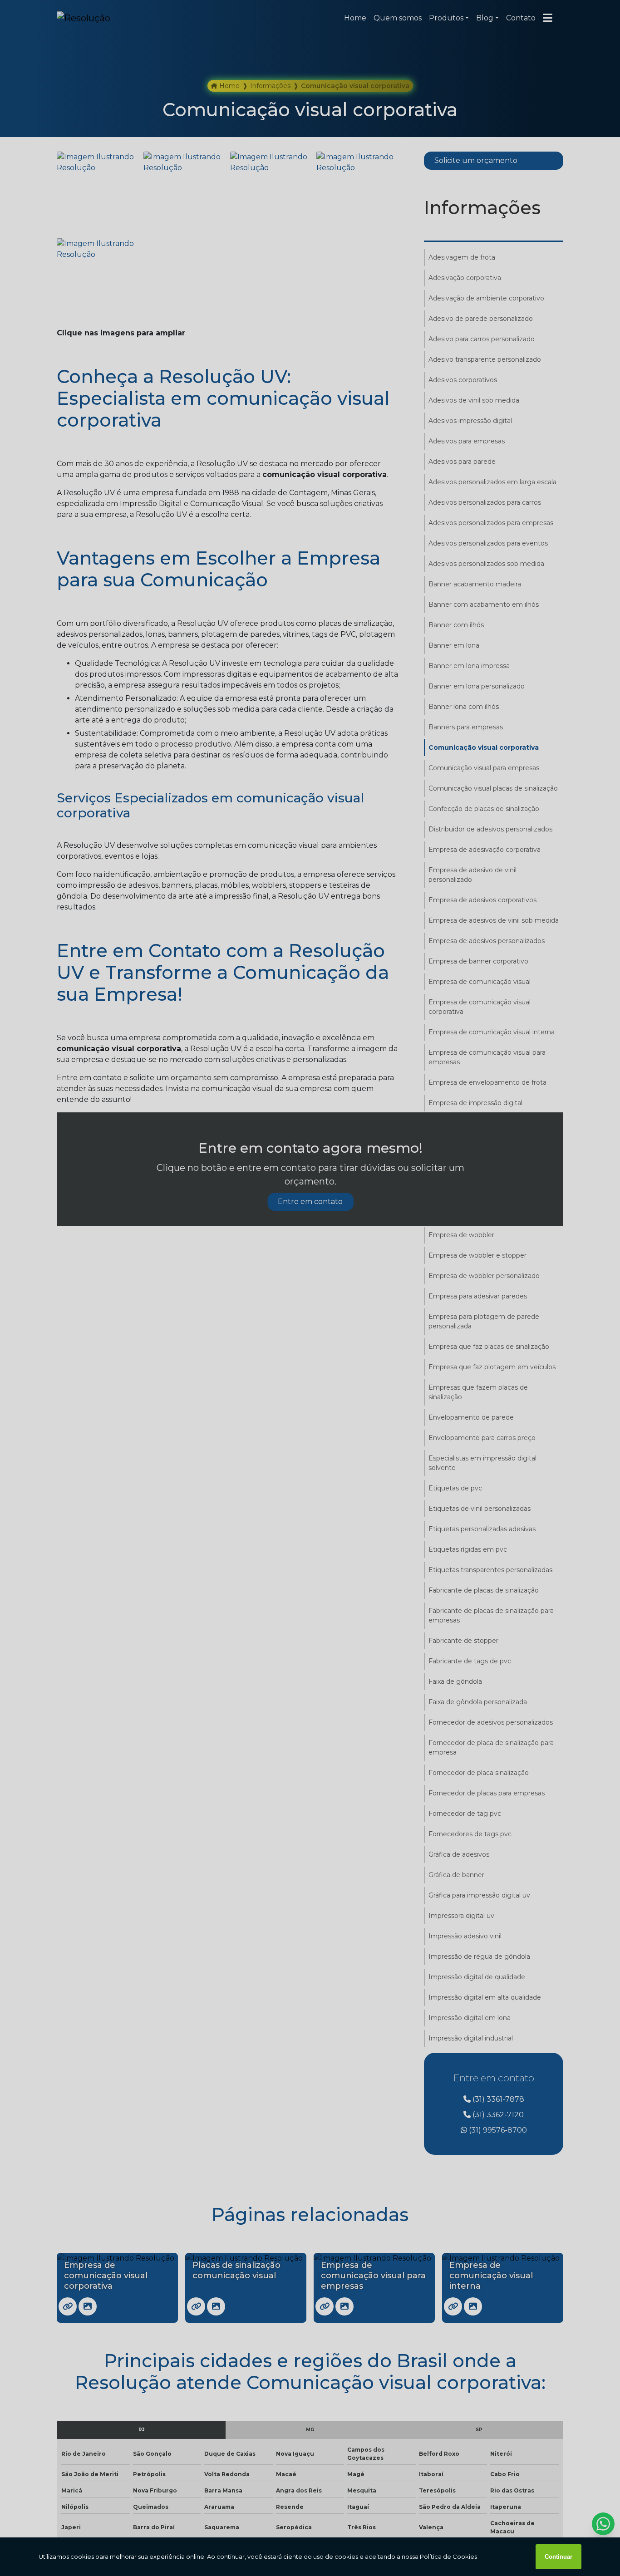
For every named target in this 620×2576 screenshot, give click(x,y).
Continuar (558, 2557)
